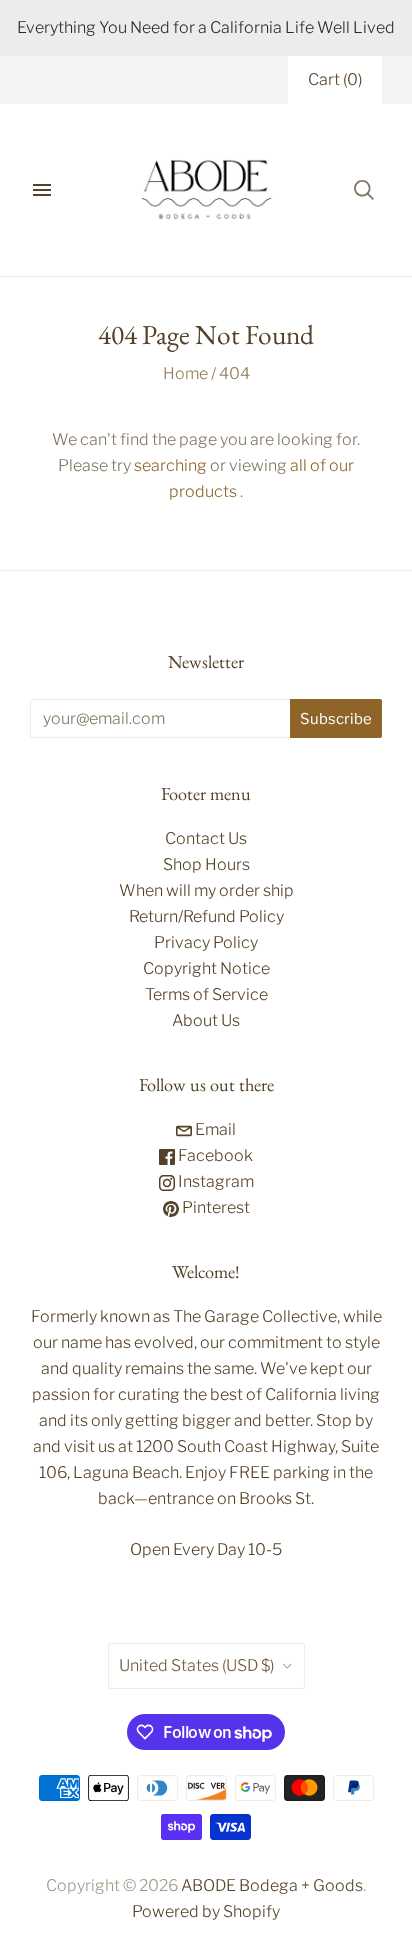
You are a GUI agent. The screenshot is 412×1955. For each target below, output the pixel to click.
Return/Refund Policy (206, 916)
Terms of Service (206, 994)
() (335, 79)
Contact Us (206, 838)
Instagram (214, 1181)
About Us (206, 1020)
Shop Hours (206, 864)
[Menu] (42, 190)
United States (196, 1665)
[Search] (364, 190)
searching (170, 465)
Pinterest (214, 1207)
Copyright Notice (206, 968)
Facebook (214, 1155)
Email (214, 1129)
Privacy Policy (206, 942)
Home (185, 373)
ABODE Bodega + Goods (272, 1885)
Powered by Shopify (206, 1911)
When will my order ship (206, 890)
